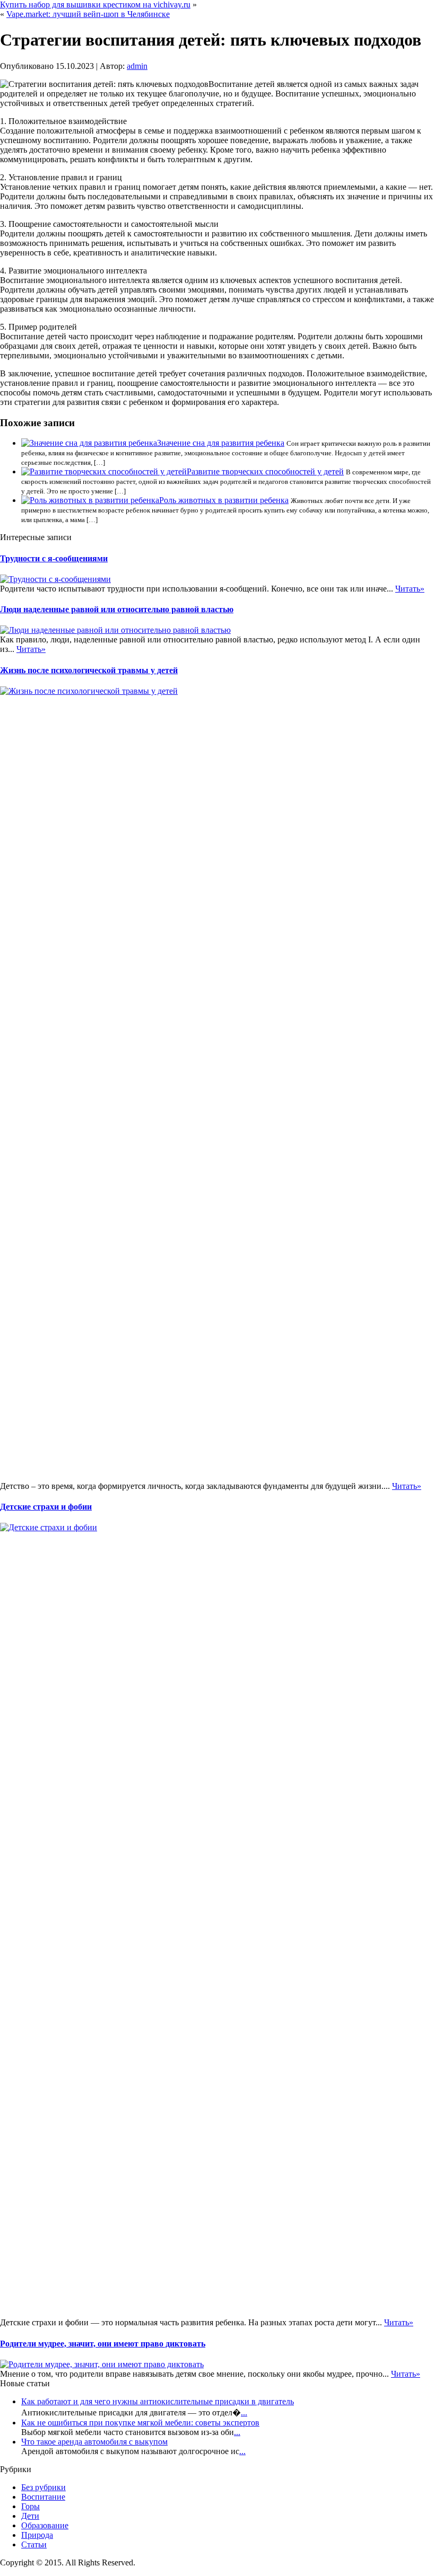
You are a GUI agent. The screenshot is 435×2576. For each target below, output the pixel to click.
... (244, 2412)
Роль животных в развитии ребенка (224, 500)
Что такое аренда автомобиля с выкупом (94, 2442)
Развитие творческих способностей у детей (265, 471)
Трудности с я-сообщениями (54, 558)
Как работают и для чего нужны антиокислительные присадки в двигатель (158, 2401)
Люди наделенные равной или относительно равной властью (117, 609)
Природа (37, 2535)
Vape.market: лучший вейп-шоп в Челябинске (88, 14)
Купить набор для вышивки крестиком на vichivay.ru (95, 5)
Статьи (34, 2544)
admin (137, 66)
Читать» (410, 589)
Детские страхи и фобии (46, 1507)
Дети (30, 2516)
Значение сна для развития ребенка (221, 443)
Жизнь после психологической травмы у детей (89, 670)
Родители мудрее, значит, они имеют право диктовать (103, 2344)
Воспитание (43, 2497)
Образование (45, 2525)
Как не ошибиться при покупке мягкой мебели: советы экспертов (140, 2423)
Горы (31, 2506)
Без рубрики (43, 2487)
